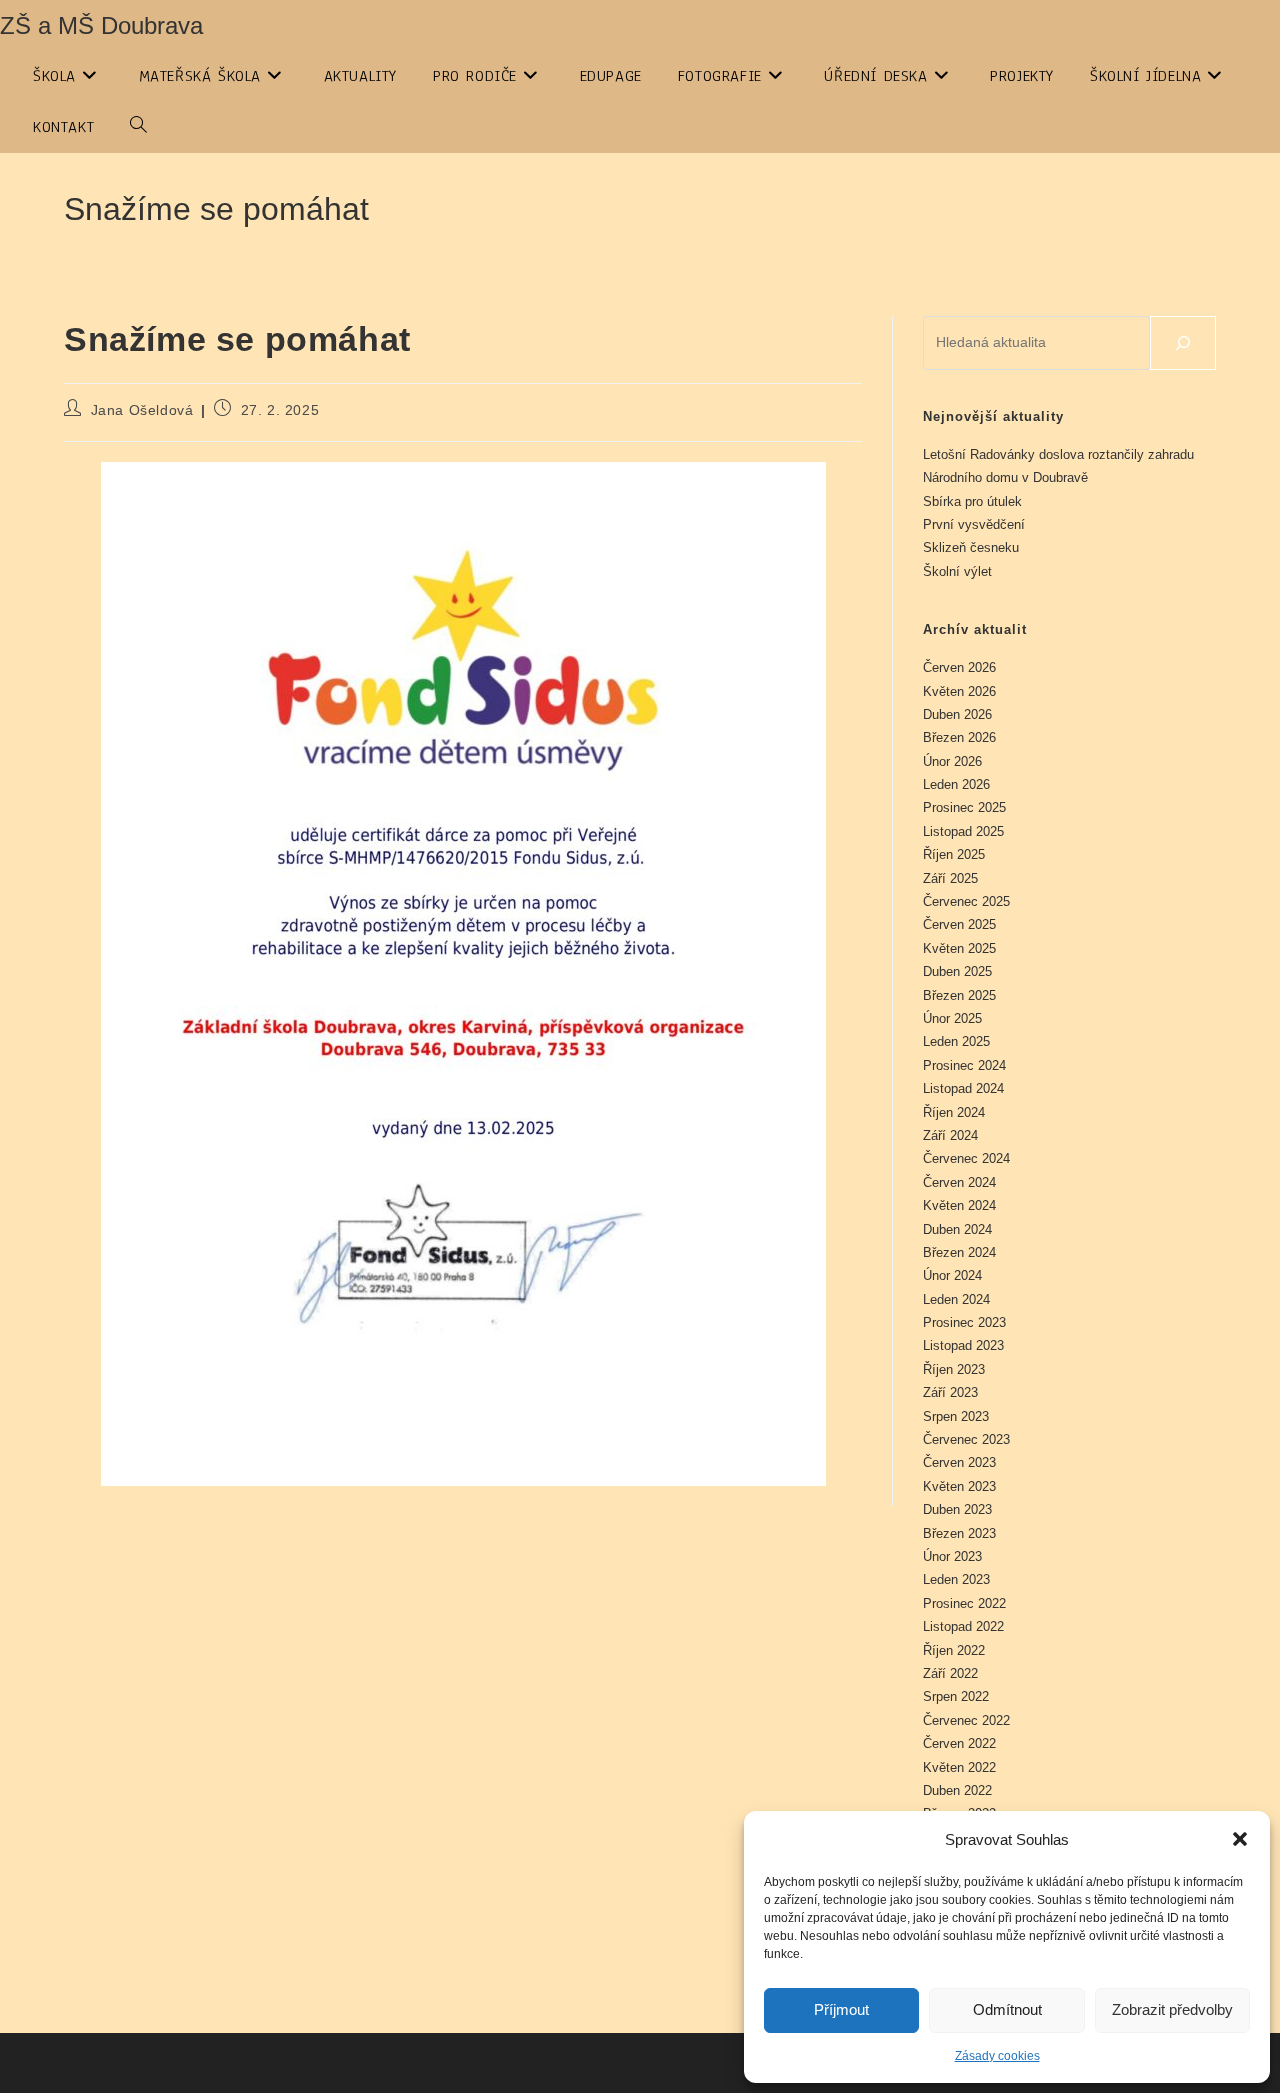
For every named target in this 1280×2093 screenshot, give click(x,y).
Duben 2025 (957, 971)
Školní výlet (957, 571)
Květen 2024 (959, 1205)
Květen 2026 (959, 691)
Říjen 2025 (954, 854)
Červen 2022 (959, 1743)
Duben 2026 (957, 714)
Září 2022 (950, 1673)
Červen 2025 (959, 924)
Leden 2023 (956, 1579)
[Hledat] (1183, 343)
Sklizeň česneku (971, 547)
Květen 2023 (959, 1486)
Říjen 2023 (954, 1369)
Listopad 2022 (963, 1626)
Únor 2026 (952, 761)
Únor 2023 (952, 1556)
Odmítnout (1007, 2009)
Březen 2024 (959, 1252)
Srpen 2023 (956, 1416)
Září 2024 (950, 1135)
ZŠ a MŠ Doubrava (101, 25)
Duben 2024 (957, 1229)
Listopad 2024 (963, 1088)
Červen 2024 (959, 1182)
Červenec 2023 (966, 1439)
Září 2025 (950, 878)
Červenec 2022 (966, 1720)
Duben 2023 (957, 1509)
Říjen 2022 (954, 1650)
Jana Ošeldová (142, 410)
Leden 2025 (956, 1041)
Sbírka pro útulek (972, 501)
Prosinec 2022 (964, 1603)
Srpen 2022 (956, 1696)
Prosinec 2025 (964, 807)
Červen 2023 (959, 1462)
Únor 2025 (952, 1018)
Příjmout (841, 2009)
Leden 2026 (956, 784)
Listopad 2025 (963, 831)
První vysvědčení (974, 524)
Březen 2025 (959, 995)
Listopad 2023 (963, 1345)
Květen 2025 (959, 948)
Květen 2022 (959, 1767)
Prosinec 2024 (964, 1065)
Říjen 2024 (954, 1112)
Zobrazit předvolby (1172, 2009)
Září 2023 (950, 1392)
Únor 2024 (952, 1275)
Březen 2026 (959, 737)
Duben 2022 (957, 1790)
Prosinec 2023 (964, 1322)
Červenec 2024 (966, 1158)
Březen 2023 (959, 1533)
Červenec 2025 (966, 901)
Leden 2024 (956, 1299)
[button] (1240, 1839)
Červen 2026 (959, 667)
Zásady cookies (997, 2056)
